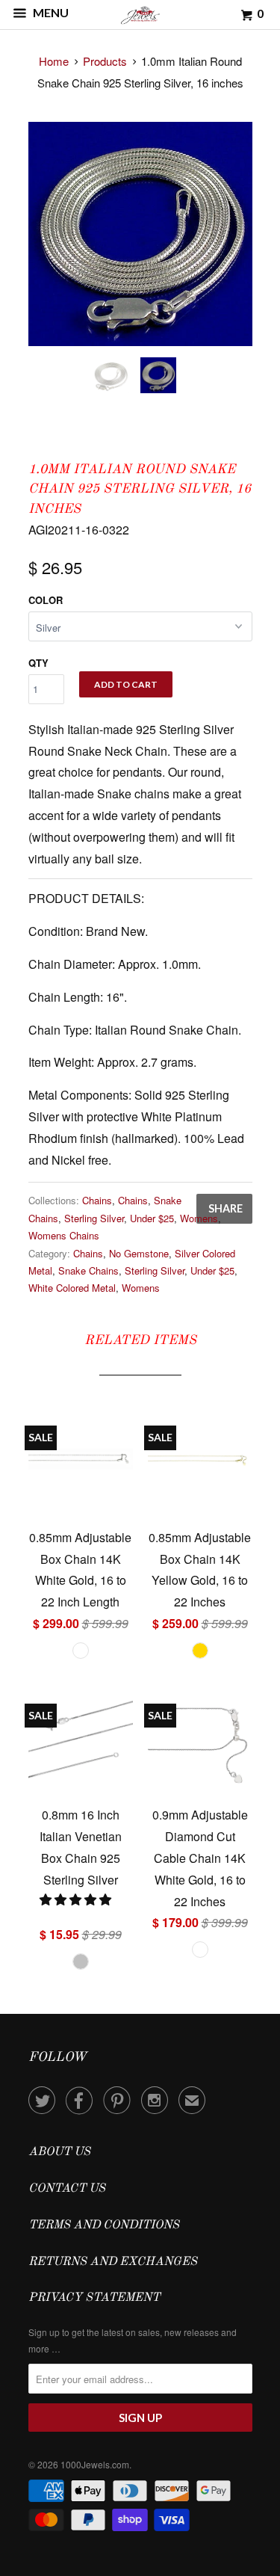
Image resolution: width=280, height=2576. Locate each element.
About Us (59, 2152)
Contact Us (67, 2189)
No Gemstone (139, 1253)
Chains (97, 1200)
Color (46, 600)
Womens (199, 1218)
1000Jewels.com (95, 2464)
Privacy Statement (94, 2298)
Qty (38, 663)
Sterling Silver (94, 1218)
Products (105, 61)
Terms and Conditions (104, 2225)
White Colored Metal (72, 1288)
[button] (77, 1899)
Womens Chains (64, 1235)
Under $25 (152, 1218)
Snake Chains (88, 1270)
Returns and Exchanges (113, 2262)
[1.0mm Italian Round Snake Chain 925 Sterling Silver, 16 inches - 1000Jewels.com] (140, 234)
